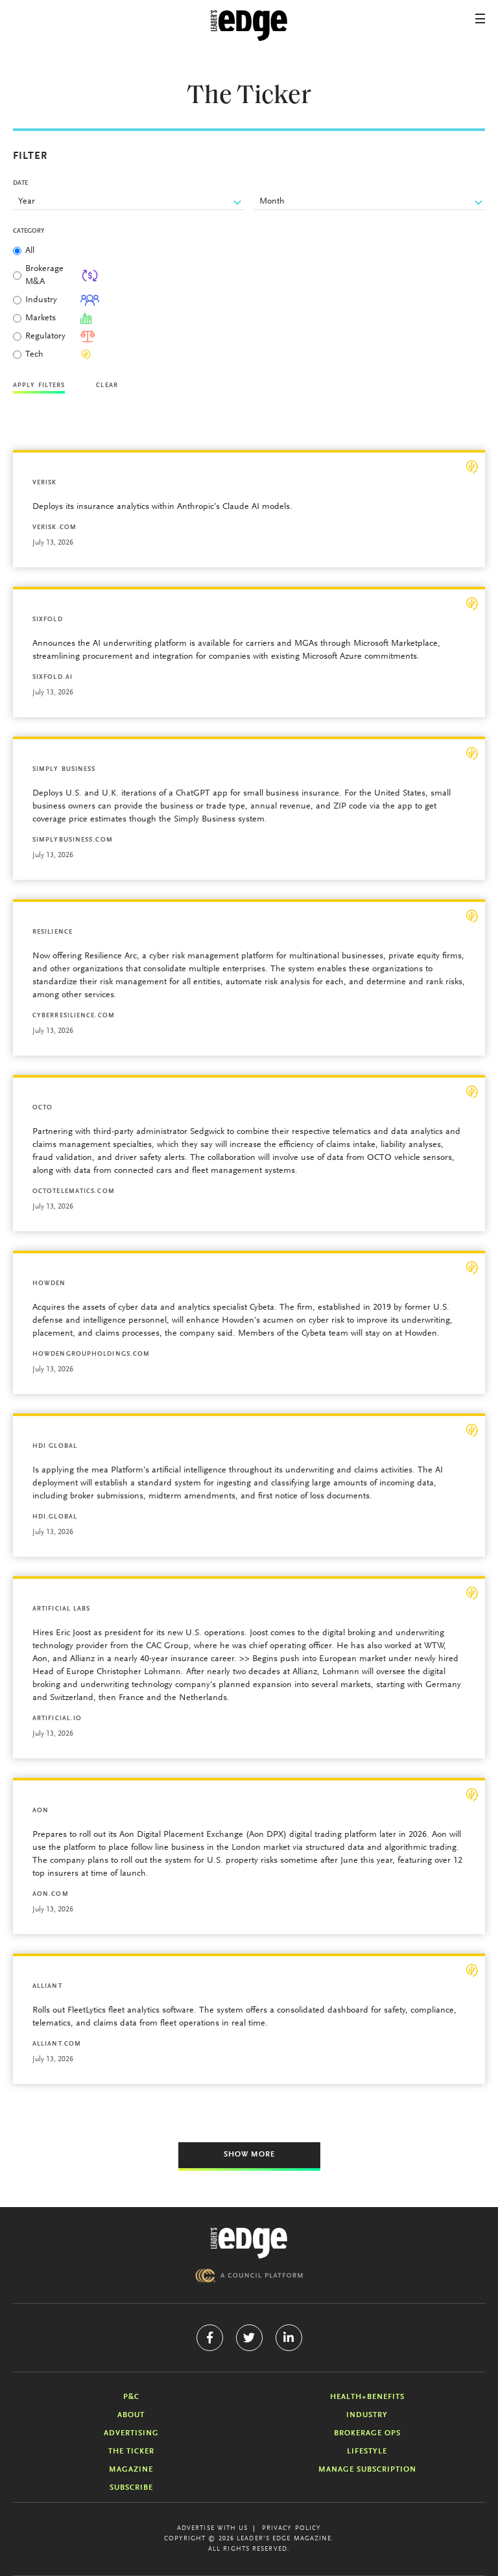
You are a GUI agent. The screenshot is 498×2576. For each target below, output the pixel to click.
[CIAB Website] (249, 2275)
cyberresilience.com (74, 1016)
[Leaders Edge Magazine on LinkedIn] (289, 2338)
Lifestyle (367, 2452)
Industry (41, 300)
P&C (131, 2397)
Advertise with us (213, 2529)
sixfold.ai (53, 678)
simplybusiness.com (73, 840)
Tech (34, 355)
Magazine (131, 2470)
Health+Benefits (367, 2397)
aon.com (51, 1895)
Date (20, 183)
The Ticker (131, 2452)
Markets (41, 318)
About (131, 2415)
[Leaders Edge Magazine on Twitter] (249, 2338)
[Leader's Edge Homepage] (249, 2243)
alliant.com (57, 2044)
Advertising (131, 2433)
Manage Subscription (367, 2470)
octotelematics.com (74, 1192)
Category (29, 231)
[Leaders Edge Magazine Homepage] (249, 26)
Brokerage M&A (44, 276)
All (30, 251)
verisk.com (54, 528)
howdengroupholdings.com (91, 1354)
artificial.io (57, 1719)
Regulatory (45, 337)
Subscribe (131, 2488)
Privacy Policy (291, 2529)
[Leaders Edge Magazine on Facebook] (210, 2338)
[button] (480, 18)
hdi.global (55, 1517)
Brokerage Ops (367, 2433)
